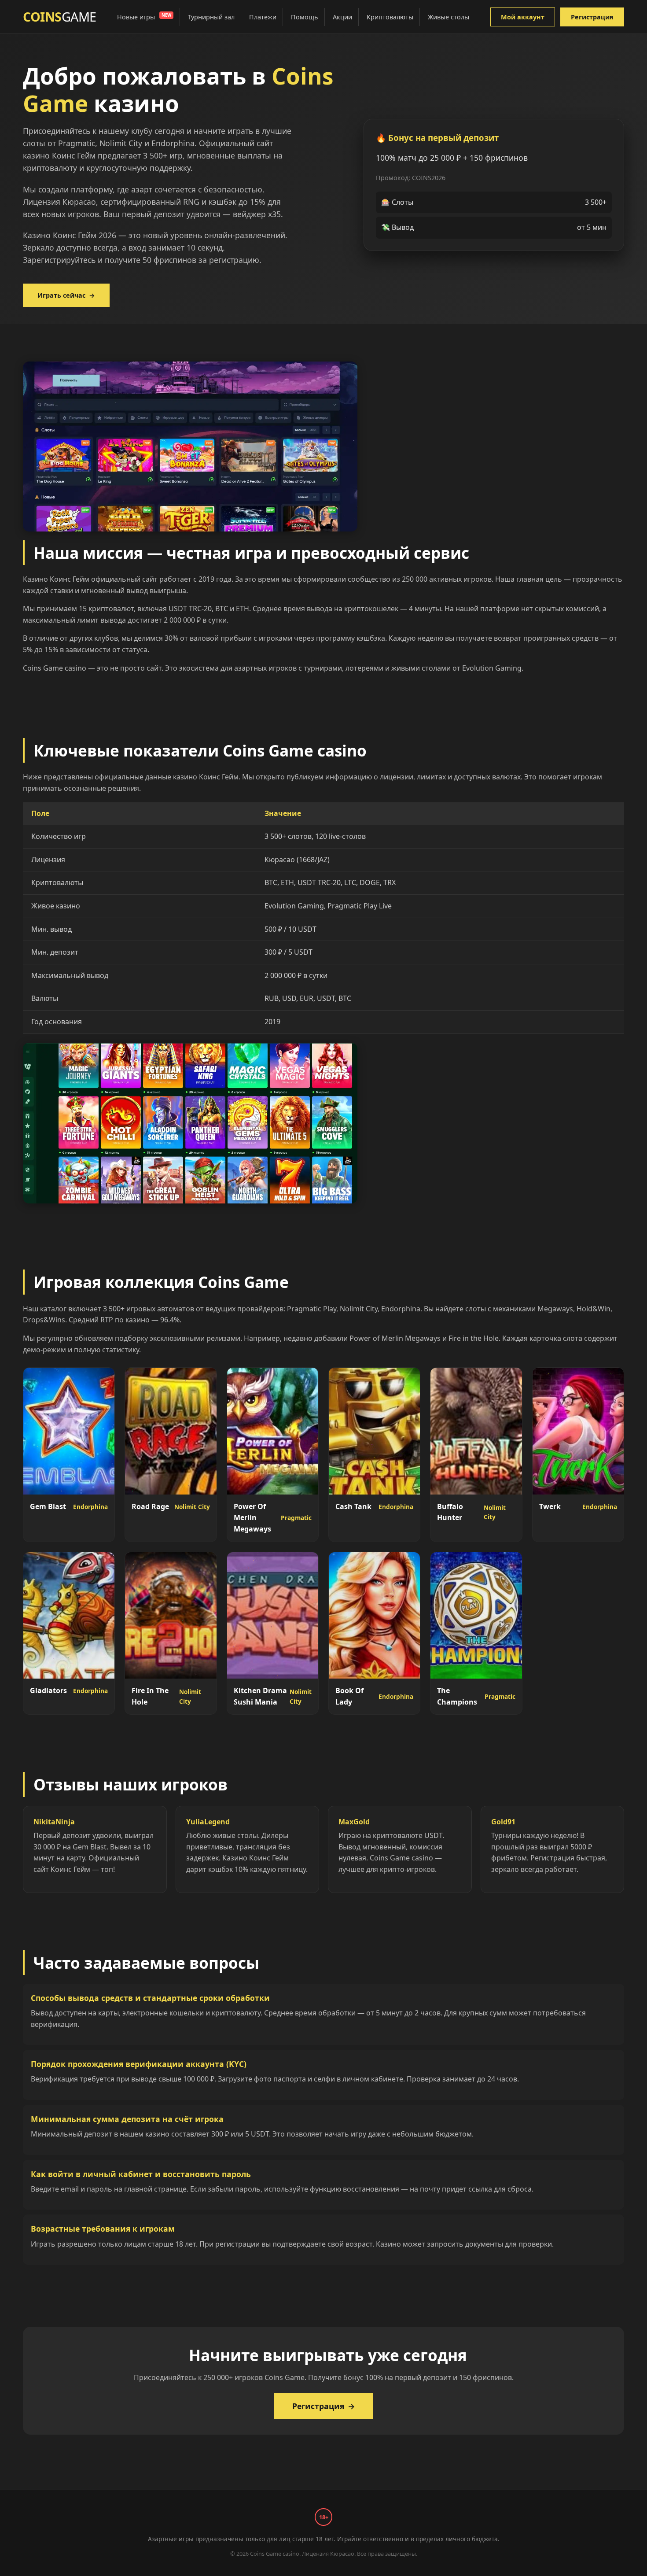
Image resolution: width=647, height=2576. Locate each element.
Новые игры (144, 17)
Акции (342, 17)
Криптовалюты (390, 17)
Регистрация (592, 17)
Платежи (263, 17)
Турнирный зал (211, 17)
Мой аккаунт (523, 17)
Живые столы (448, 17)
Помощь (305, 17)
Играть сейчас (66, 295)
